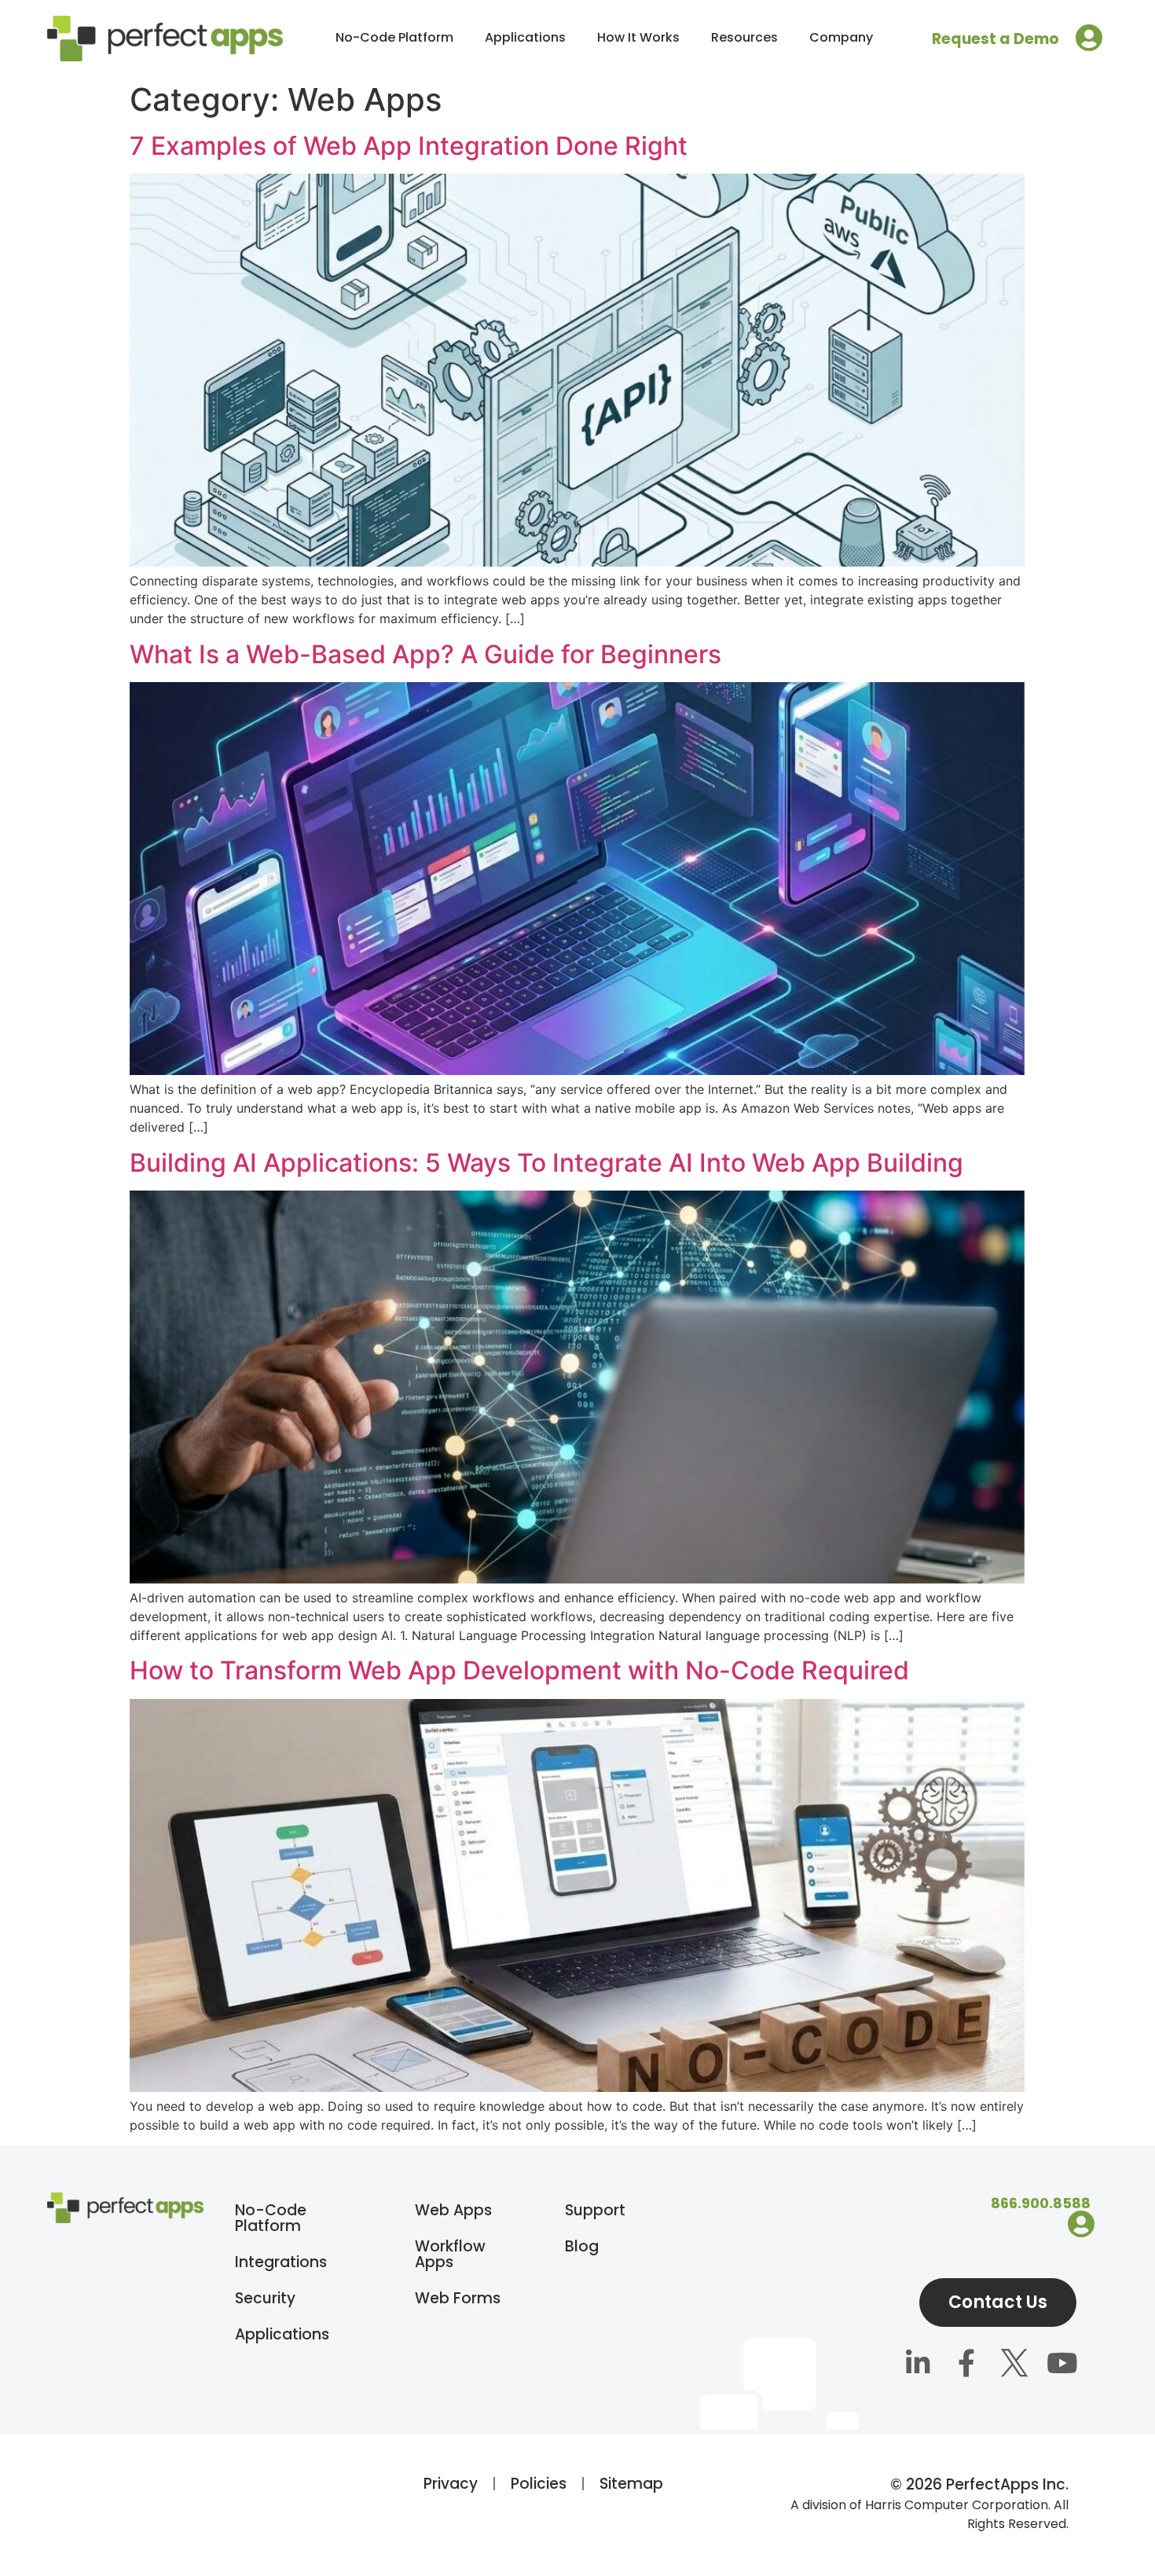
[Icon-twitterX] (1014, 2365)
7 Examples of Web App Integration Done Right (409, 146)
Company (841, 37)
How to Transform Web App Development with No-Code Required (519, 1670)
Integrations (281, 2262)
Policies (539, 2484)
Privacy (451, 2484)
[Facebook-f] (966, 2365)
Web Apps (453, 2210)
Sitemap (631, 2484)
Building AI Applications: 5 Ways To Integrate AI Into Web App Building (546, 1163)
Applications (525, 37)
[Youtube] (1062, 2365)
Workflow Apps (450, 2254)
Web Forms (458, 2298)
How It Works (638, 37)
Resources (744, 37)
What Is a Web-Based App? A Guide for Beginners (425, 654)
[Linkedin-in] (918, 2365)
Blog (582, 2246)
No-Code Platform (394, 37)
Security (265, 2298)
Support (595, 2210)
